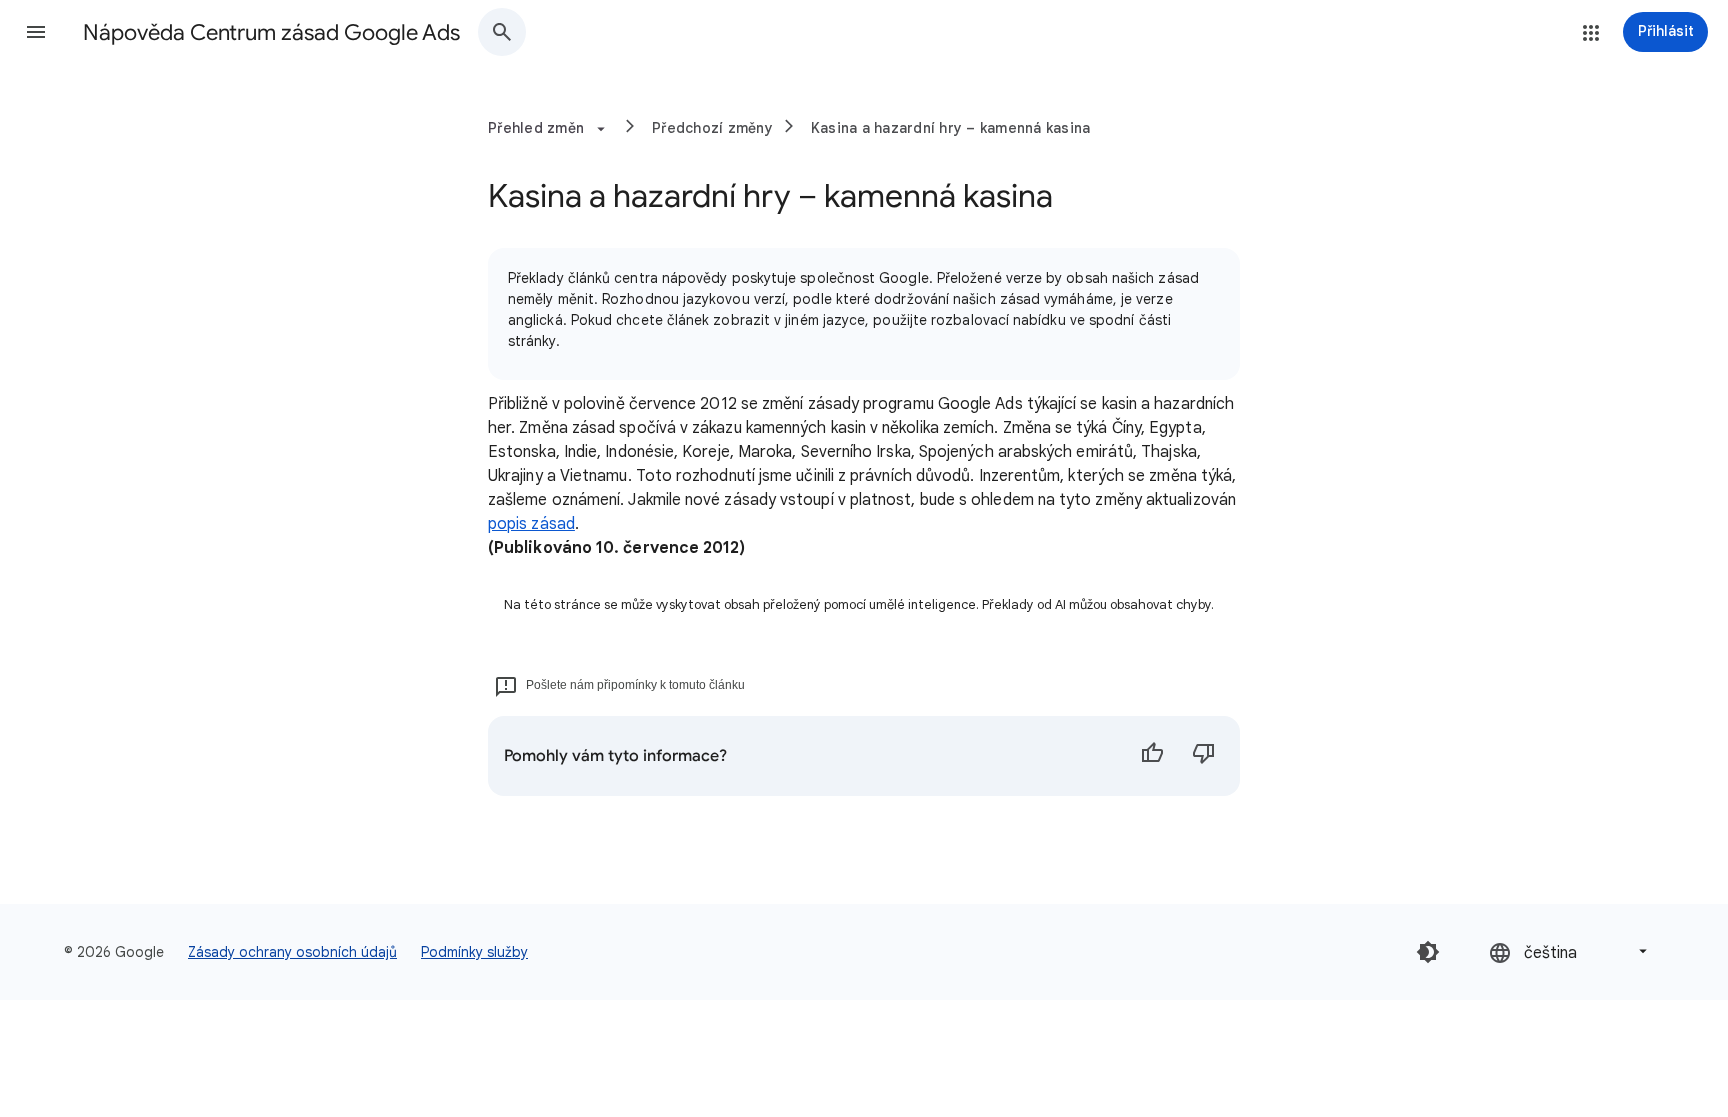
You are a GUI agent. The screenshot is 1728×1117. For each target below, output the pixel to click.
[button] (36, 32)
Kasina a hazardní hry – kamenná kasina (951, 128)
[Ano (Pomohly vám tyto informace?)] (1152, 756)
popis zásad (531, 524)
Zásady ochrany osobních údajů (292, 952)
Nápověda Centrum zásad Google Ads (271, 32)
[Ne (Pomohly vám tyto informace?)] (1204, 756)
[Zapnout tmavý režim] (1428, 952)
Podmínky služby (474, 952)
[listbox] (1570, 951)
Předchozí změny (712, 128)
